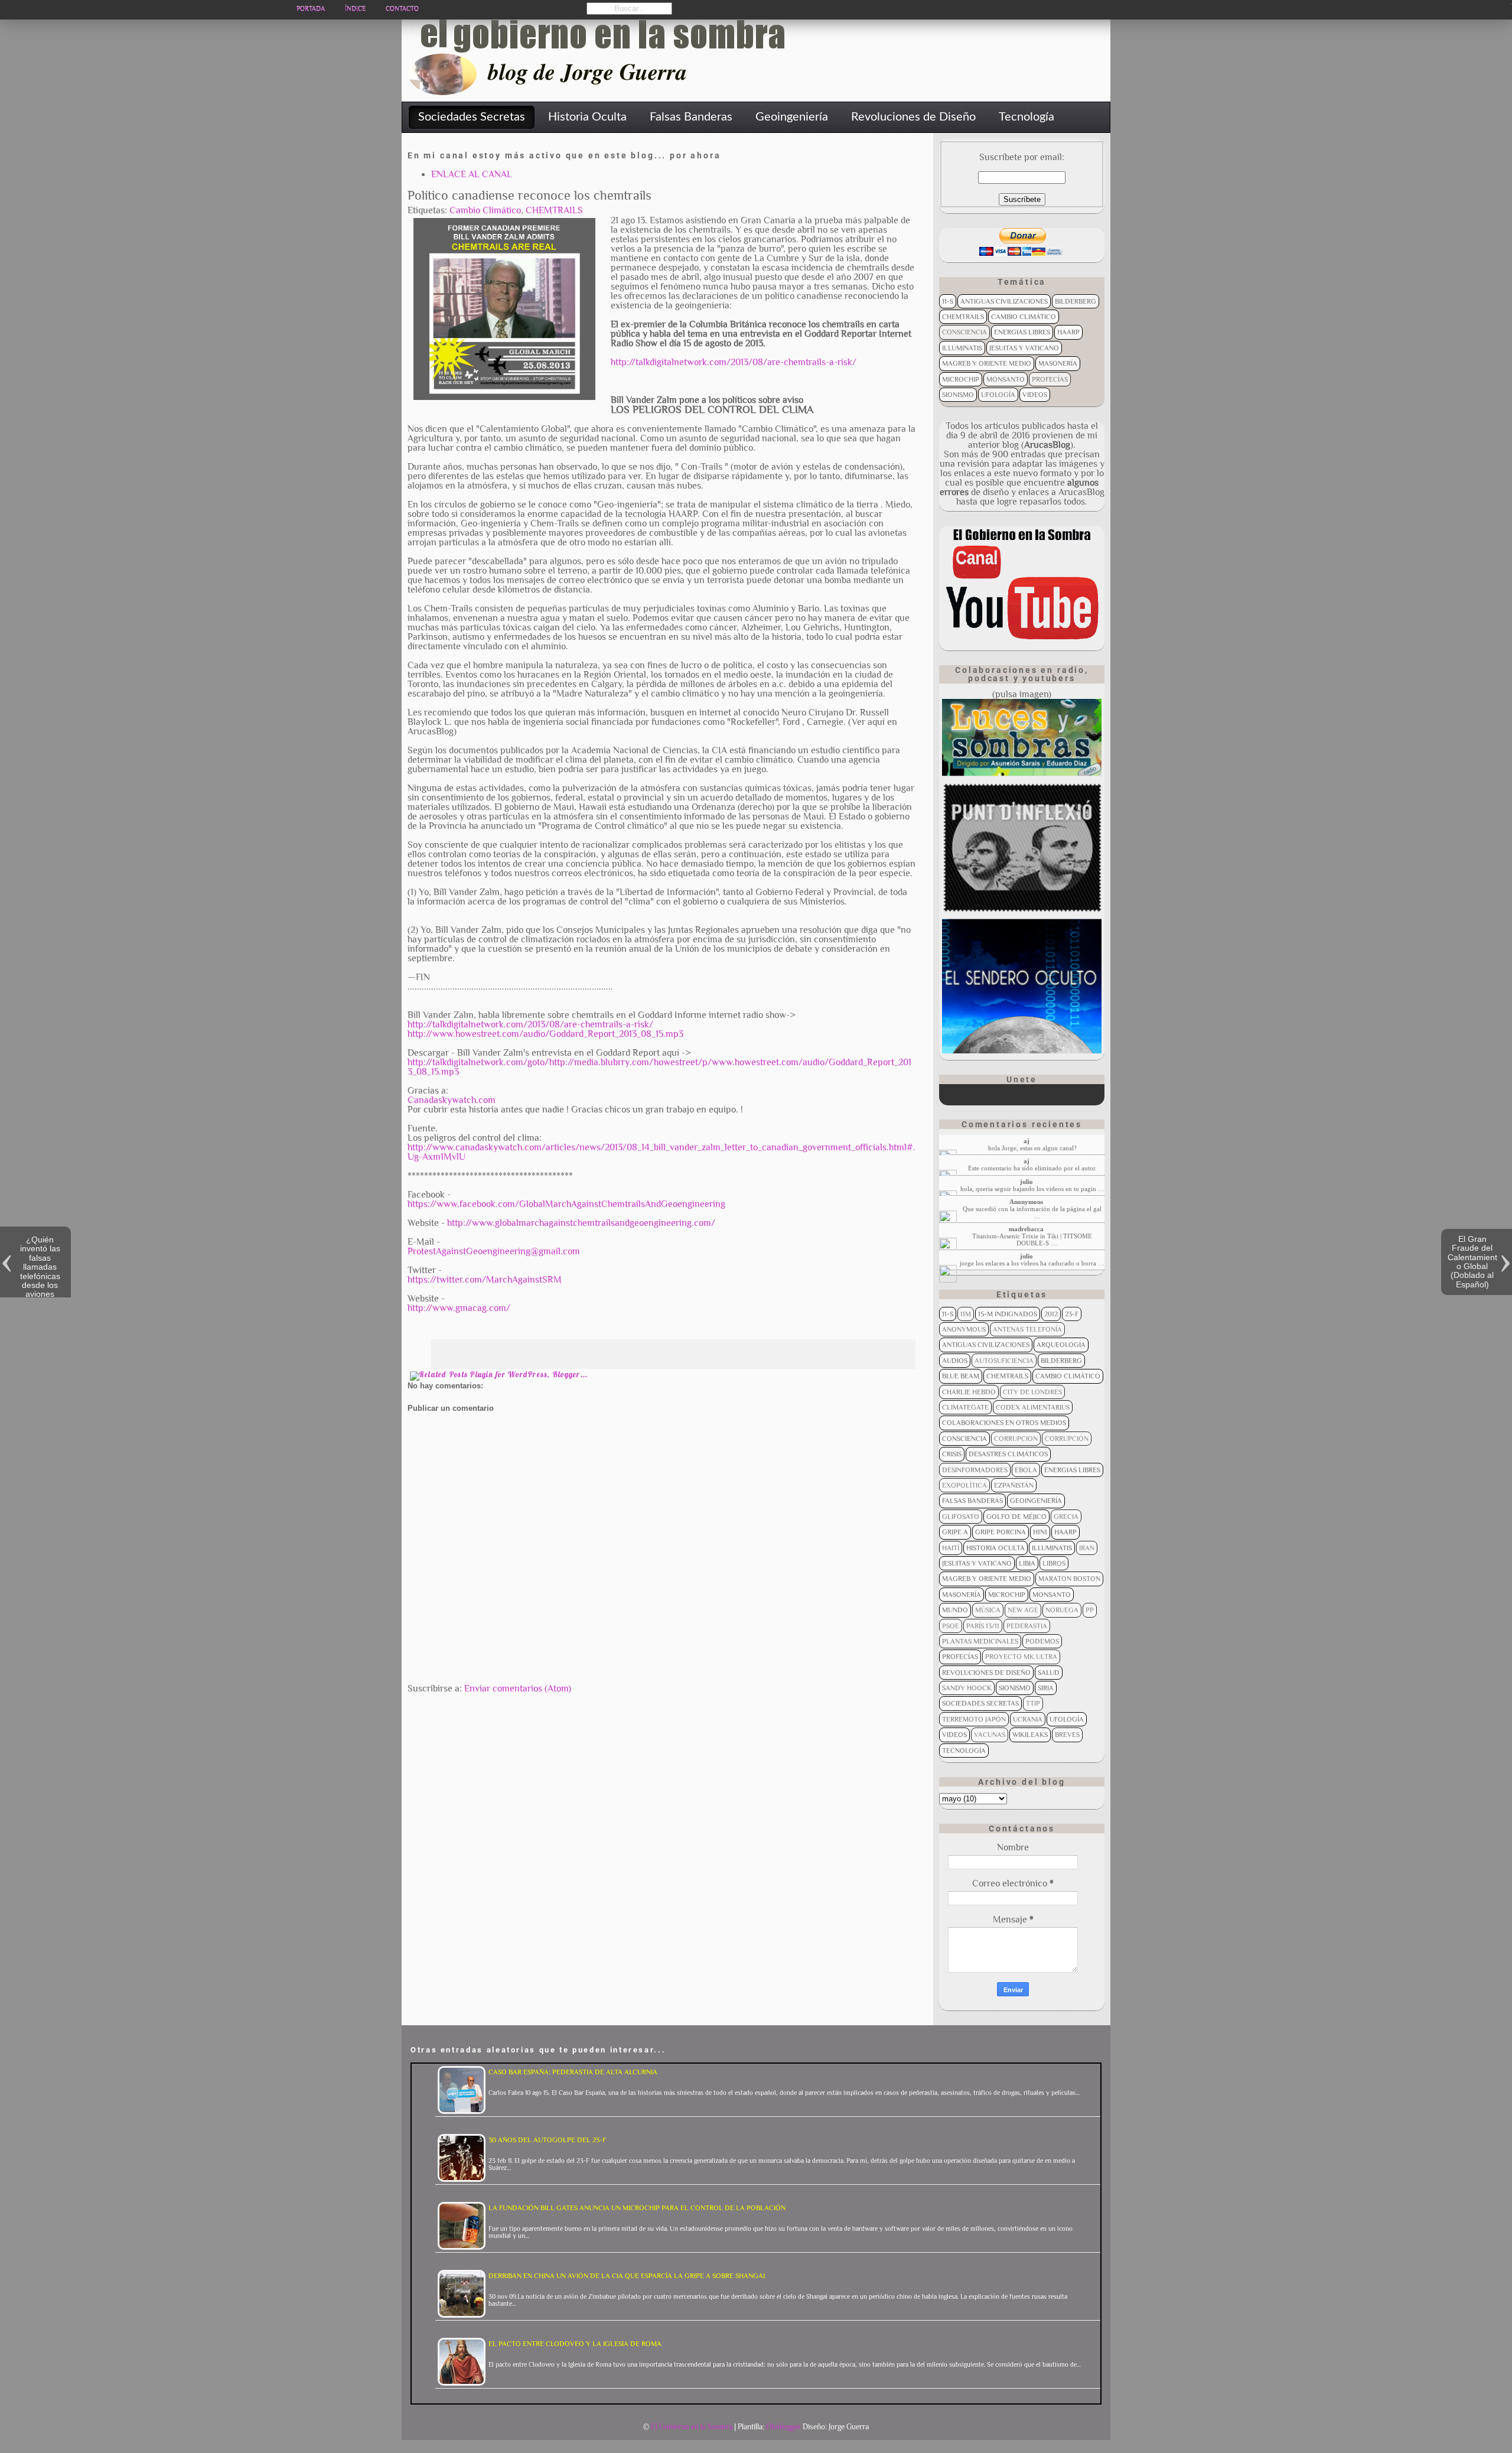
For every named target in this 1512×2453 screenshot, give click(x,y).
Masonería (1058, 363)
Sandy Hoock (967, 1688)
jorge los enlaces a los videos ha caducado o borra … (1032, 1263)
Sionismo (958, 395)
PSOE (951, 1626)
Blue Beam (961, 1376)
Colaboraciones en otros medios (1004, 1423)
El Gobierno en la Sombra (692, 2427)
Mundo (955, 1610)
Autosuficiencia (1004, 1361)
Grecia (1066, 1517)
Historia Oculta (995, 1548)
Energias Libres (1022, 332)
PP (1090, 1610)
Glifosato (961, 1517)
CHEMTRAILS (554, 210)
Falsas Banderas (972, 1501)
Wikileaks (1030, 1735)
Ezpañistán (1014, 1485)
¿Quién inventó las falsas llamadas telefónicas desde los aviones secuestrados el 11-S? (40, 1276)
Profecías (1050, 379)
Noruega (1062, 1610)
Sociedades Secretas (980, 1703)
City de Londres (1032, 1392)
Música (988, 1610)
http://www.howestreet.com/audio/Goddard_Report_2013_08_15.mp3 (545, 1034)
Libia (1027, 1563)
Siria (1046, 1688)
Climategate (965, 1407)
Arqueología (1061, 1345)
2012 (1051, 1314)
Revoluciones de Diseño (986, 1673)
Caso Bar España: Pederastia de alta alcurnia (573, 2072)
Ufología (998, 395)
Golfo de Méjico (1016, 1517)
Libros (1054, 1563)
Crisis (952, 1454)
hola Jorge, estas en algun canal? (1032, 1148)
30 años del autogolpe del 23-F (547, 2140)
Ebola (1026, 1470)
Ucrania (1028, 1719)
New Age (1023, 1610)
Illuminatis (962, 348)
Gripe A (955, 1532)
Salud (1049, 1673)
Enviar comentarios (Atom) (518, 1689)
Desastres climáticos (1008, 1454)
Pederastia (1027, 1626)
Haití (951, 1548)
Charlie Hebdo (969, 1392)
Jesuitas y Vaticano (1024, 348)
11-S (948, 301)
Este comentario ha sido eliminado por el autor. (1032, 1168)
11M (966, 1314)
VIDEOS (1035, 395)
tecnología (964, 1751)
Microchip (961, 379)
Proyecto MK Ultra (1021, 1657)
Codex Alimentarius (1033, 1407)
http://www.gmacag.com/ (459, 1308)
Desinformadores (975, 1470)
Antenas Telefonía (1027, 1329)
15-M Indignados (1008, 1314)
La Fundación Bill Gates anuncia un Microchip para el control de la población (637, 2208)
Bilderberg (1076, 301)
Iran (1087, 1548)
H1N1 (1040, 1532)
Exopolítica (964, 1485)
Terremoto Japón (974, 1719)
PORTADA (311, 9)
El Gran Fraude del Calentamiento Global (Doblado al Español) (1472, 1262)
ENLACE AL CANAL (472, 174)
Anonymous (964, 1329)
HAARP (1068, 332)
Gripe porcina (1001, 1532)
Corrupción (1067, 1439)
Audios (955, 1361)
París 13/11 (983, 1626)
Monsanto (1006, 379)
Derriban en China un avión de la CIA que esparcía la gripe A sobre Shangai (627, 2276)
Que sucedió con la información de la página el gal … (1032, 1212)
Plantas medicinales (980, 1641)
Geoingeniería (1036, 1501)
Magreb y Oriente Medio (987, 363)
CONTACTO (402, 9)
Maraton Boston (1069, 1579)
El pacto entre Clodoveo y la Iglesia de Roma (575, 2344)
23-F (1072, 1314)
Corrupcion (1016, 1439)
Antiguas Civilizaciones (1004, 301)
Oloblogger (783, 2427)
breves (1067, 1735)
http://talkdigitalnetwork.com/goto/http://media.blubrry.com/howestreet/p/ (560, 1062)
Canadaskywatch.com (452, 1100)
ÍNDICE (355, 9)
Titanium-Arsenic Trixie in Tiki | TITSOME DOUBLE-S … (1032, 1239)
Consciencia (964, 332)
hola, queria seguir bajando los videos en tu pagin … (1032, 1189)
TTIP (1033, 1703)
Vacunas (990, 1735)
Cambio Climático (485, 210)
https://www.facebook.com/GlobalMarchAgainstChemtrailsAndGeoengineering (566, 1204)
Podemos (1042, 1641)
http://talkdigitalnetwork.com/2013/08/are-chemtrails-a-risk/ (734, 362)
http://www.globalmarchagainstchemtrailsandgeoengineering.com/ (581, 1223)
